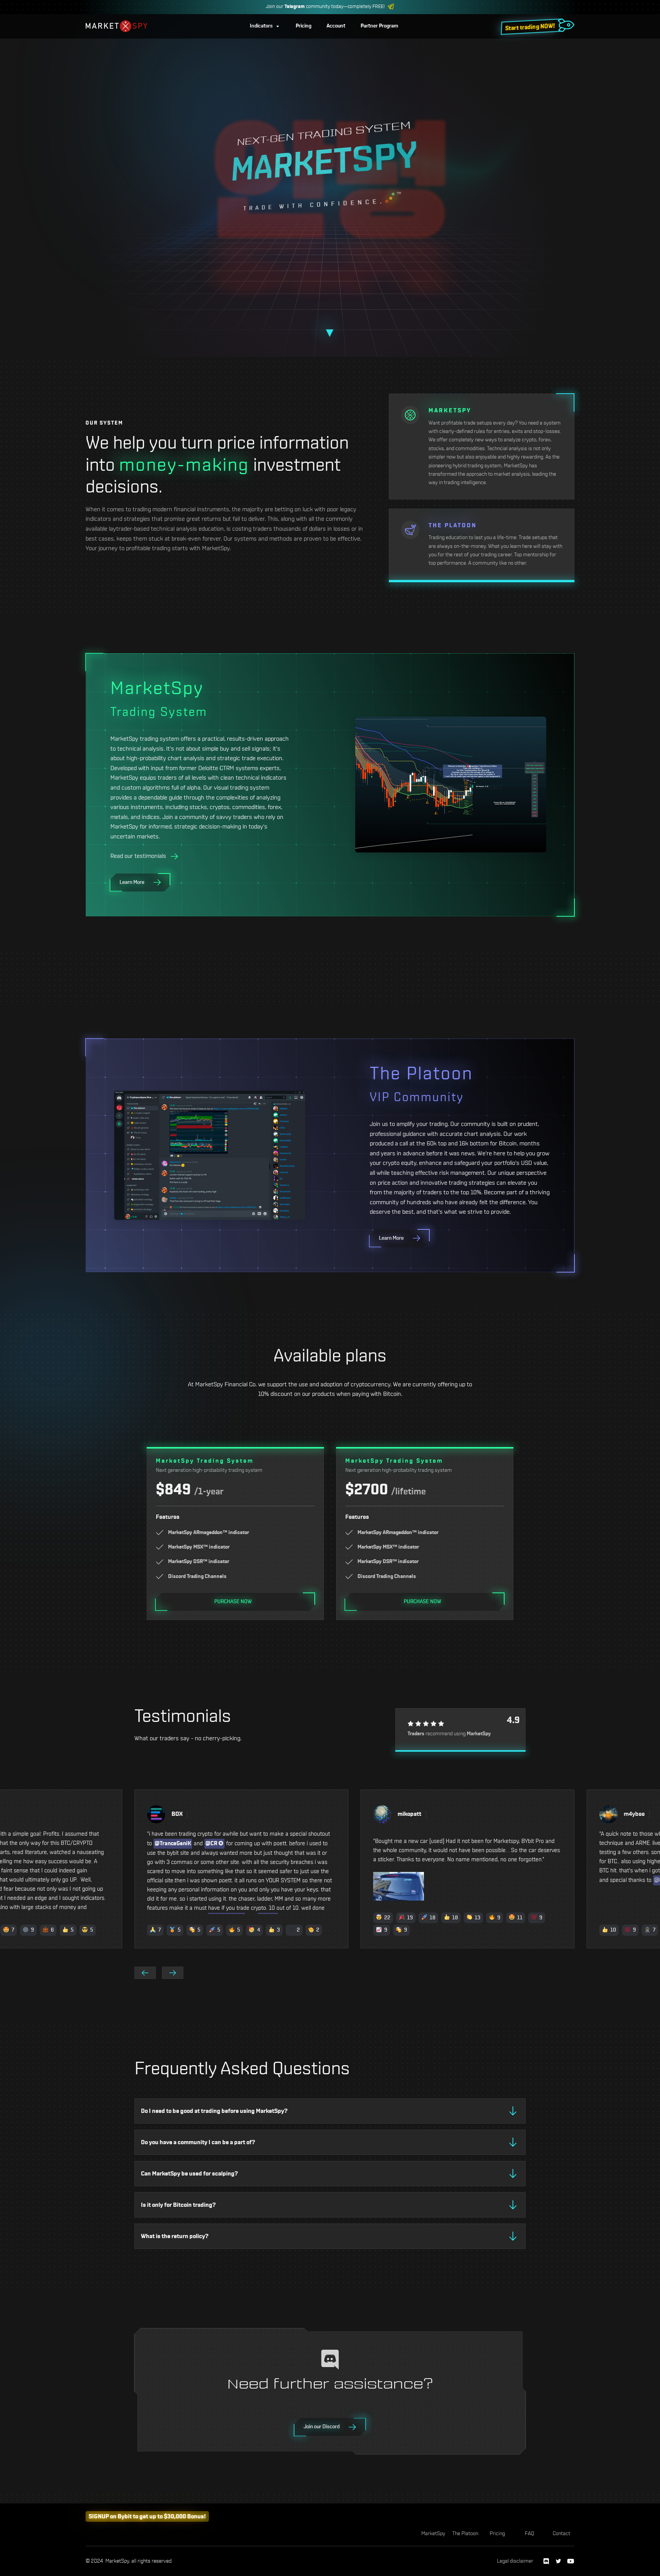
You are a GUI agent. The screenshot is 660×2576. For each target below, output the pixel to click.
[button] (265, 26)
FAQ (530, 2534)
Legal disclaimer (515, 2561)
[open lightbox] (241, 1886)
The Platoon (465, 2534)
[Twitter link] (558, 2561)
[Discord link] (546, 2561)
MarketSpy (433, 2534)
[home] (116, 26)
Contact (561, 2534)
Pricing (497, 2534)
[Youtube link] (571, 2561)
